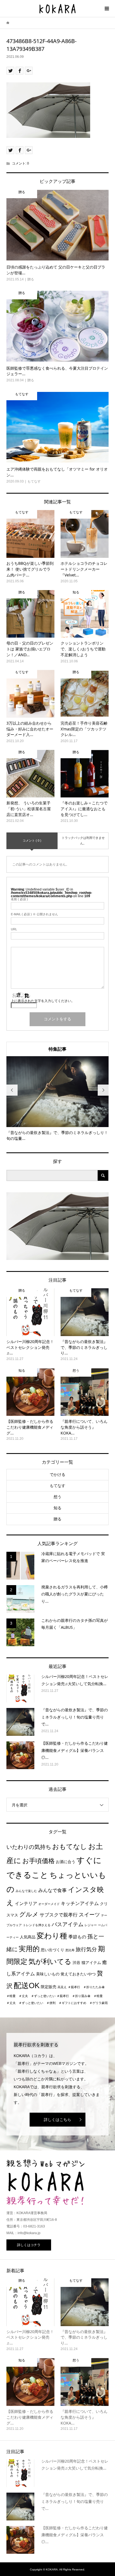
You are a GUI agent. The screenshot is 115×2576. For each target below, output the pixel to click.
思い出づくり (52, 1950)
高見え (62, 1987)
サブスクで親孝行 (59, 1915)
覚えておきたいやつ (78, 1974)
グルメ (29, 1914)
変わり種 (52, 1936)
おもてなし (70, 1847)
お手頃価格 (39, 1861)
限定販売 (49, 1987)
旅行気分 (86, 1949)
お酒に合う (66, 1862)
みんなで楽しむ (26, 1891)
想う (57, 1497)
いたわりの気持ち (29, 1847)
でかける (57, 1475)
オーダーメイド (49, 1904)
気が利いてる (50, 1961)
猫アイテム (91, 1963)
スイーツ (89, 1915)
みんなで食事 (52, 1890)
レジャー (91, 1925)
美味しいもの (48, 1974)
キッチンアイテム (80, 1903)
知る (57, 1508)
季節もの (77, 1937)
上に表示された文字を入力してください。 (43, 1001)
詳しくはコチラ (29, 2245)
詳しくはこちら (57, 2120)
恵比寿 (70, 1950)
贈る (57, 1519)
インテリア (26, 1904)
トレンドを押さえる (37, 1925)
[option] (58, 1099)
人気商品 (28, 1937)
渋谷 (76, 1963)
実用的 (29, 1949)
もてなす (57, 1486)
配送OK (27, 1986)
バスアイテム (68, 1924)
